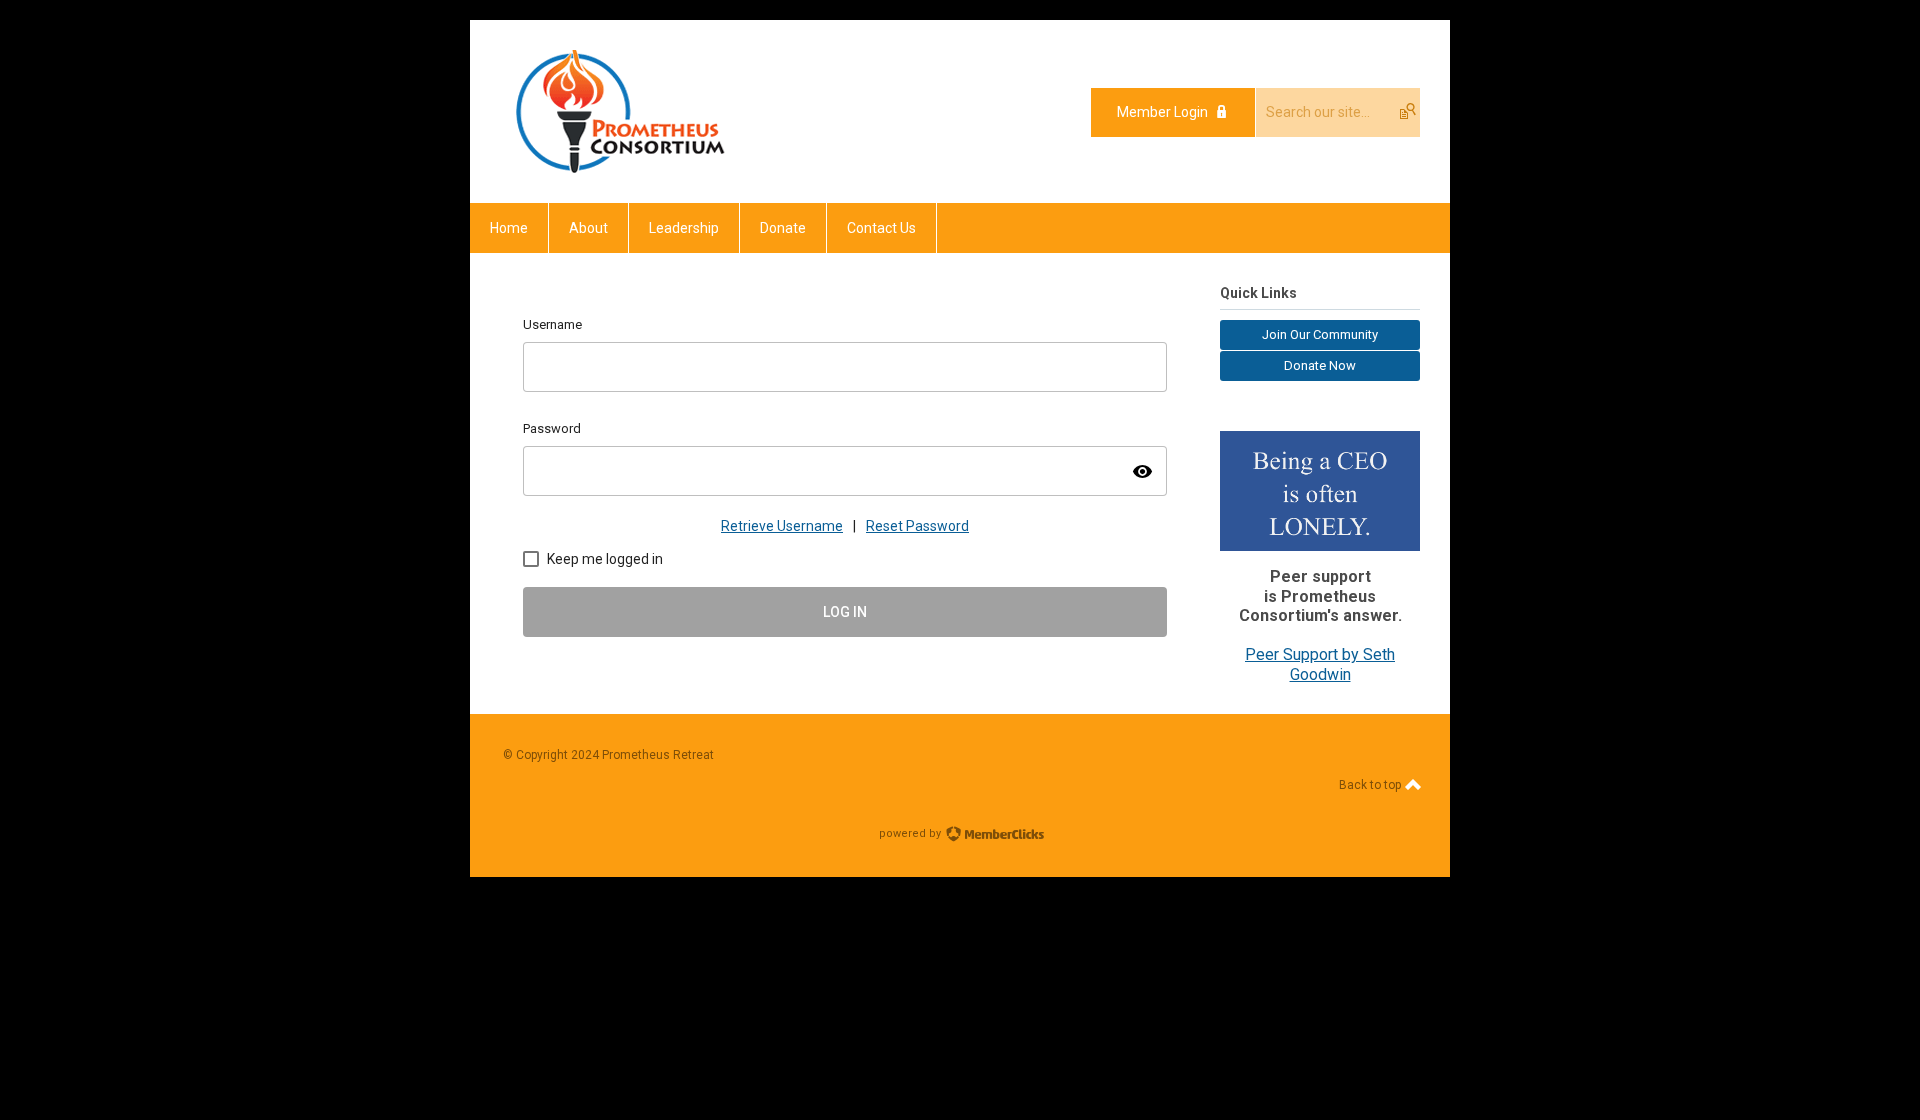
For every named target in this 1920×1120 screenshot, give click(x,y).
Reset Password (917, 526)
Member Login (1162, 112)
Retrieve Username (782, 526)
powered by (911, 833)
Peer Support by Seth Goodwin (1320, 664)
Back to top (1371, 785)
